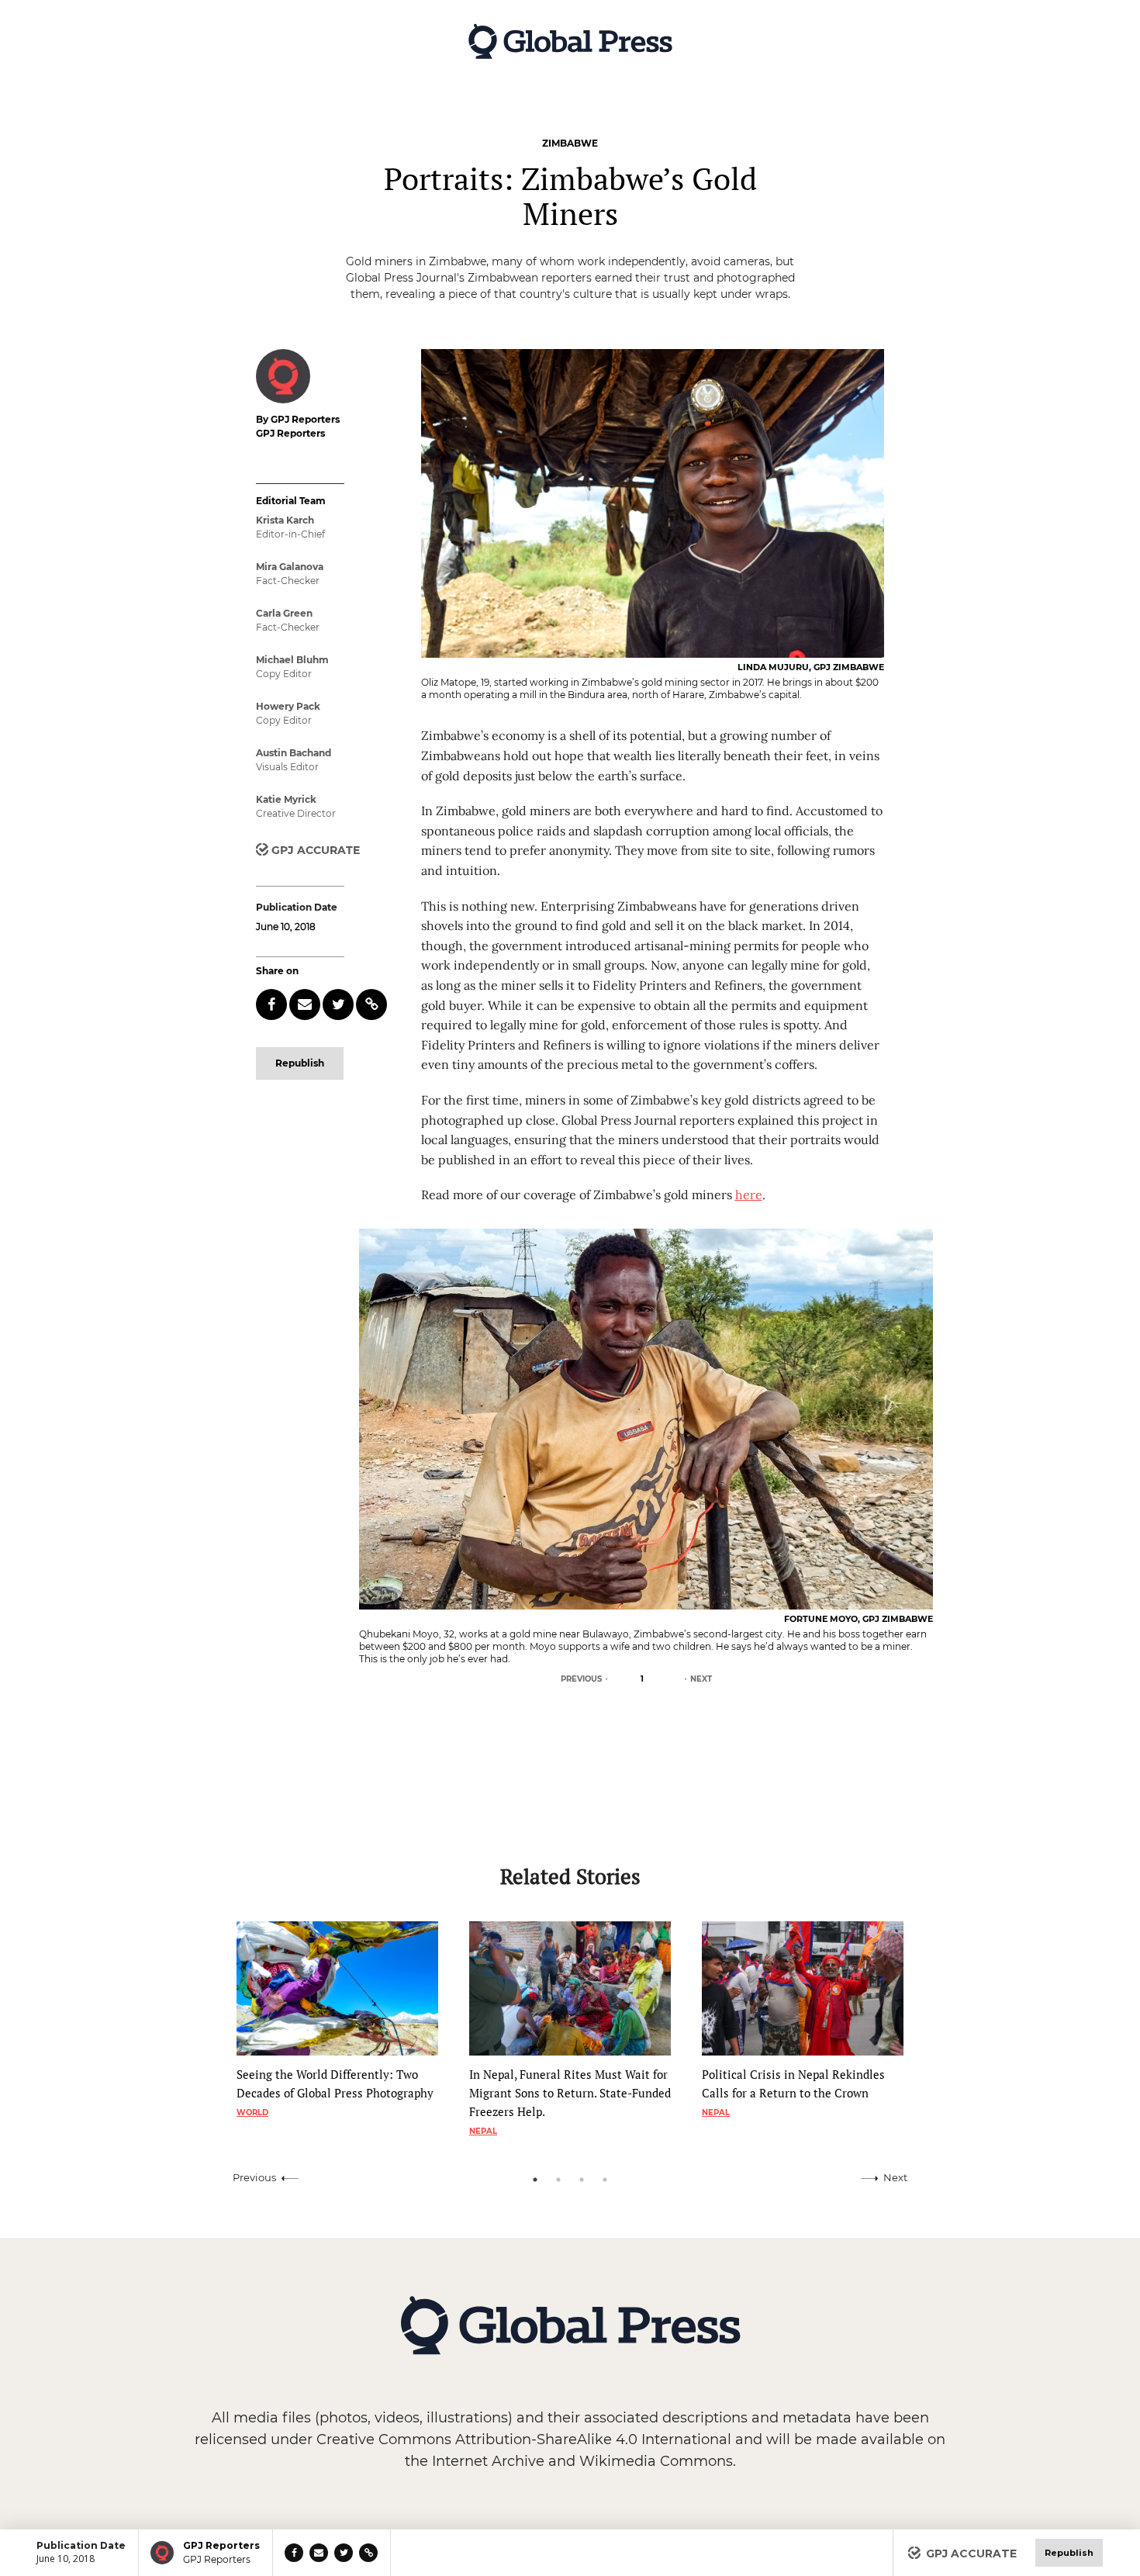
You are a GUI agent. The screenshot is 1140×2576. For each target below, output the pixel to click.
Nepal (483, 2131)
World (252, 2113)
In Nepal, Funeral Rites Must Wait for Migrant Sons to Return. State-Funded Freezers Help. (570, 2093)
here (749, 1195)
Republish (300, 1063)
